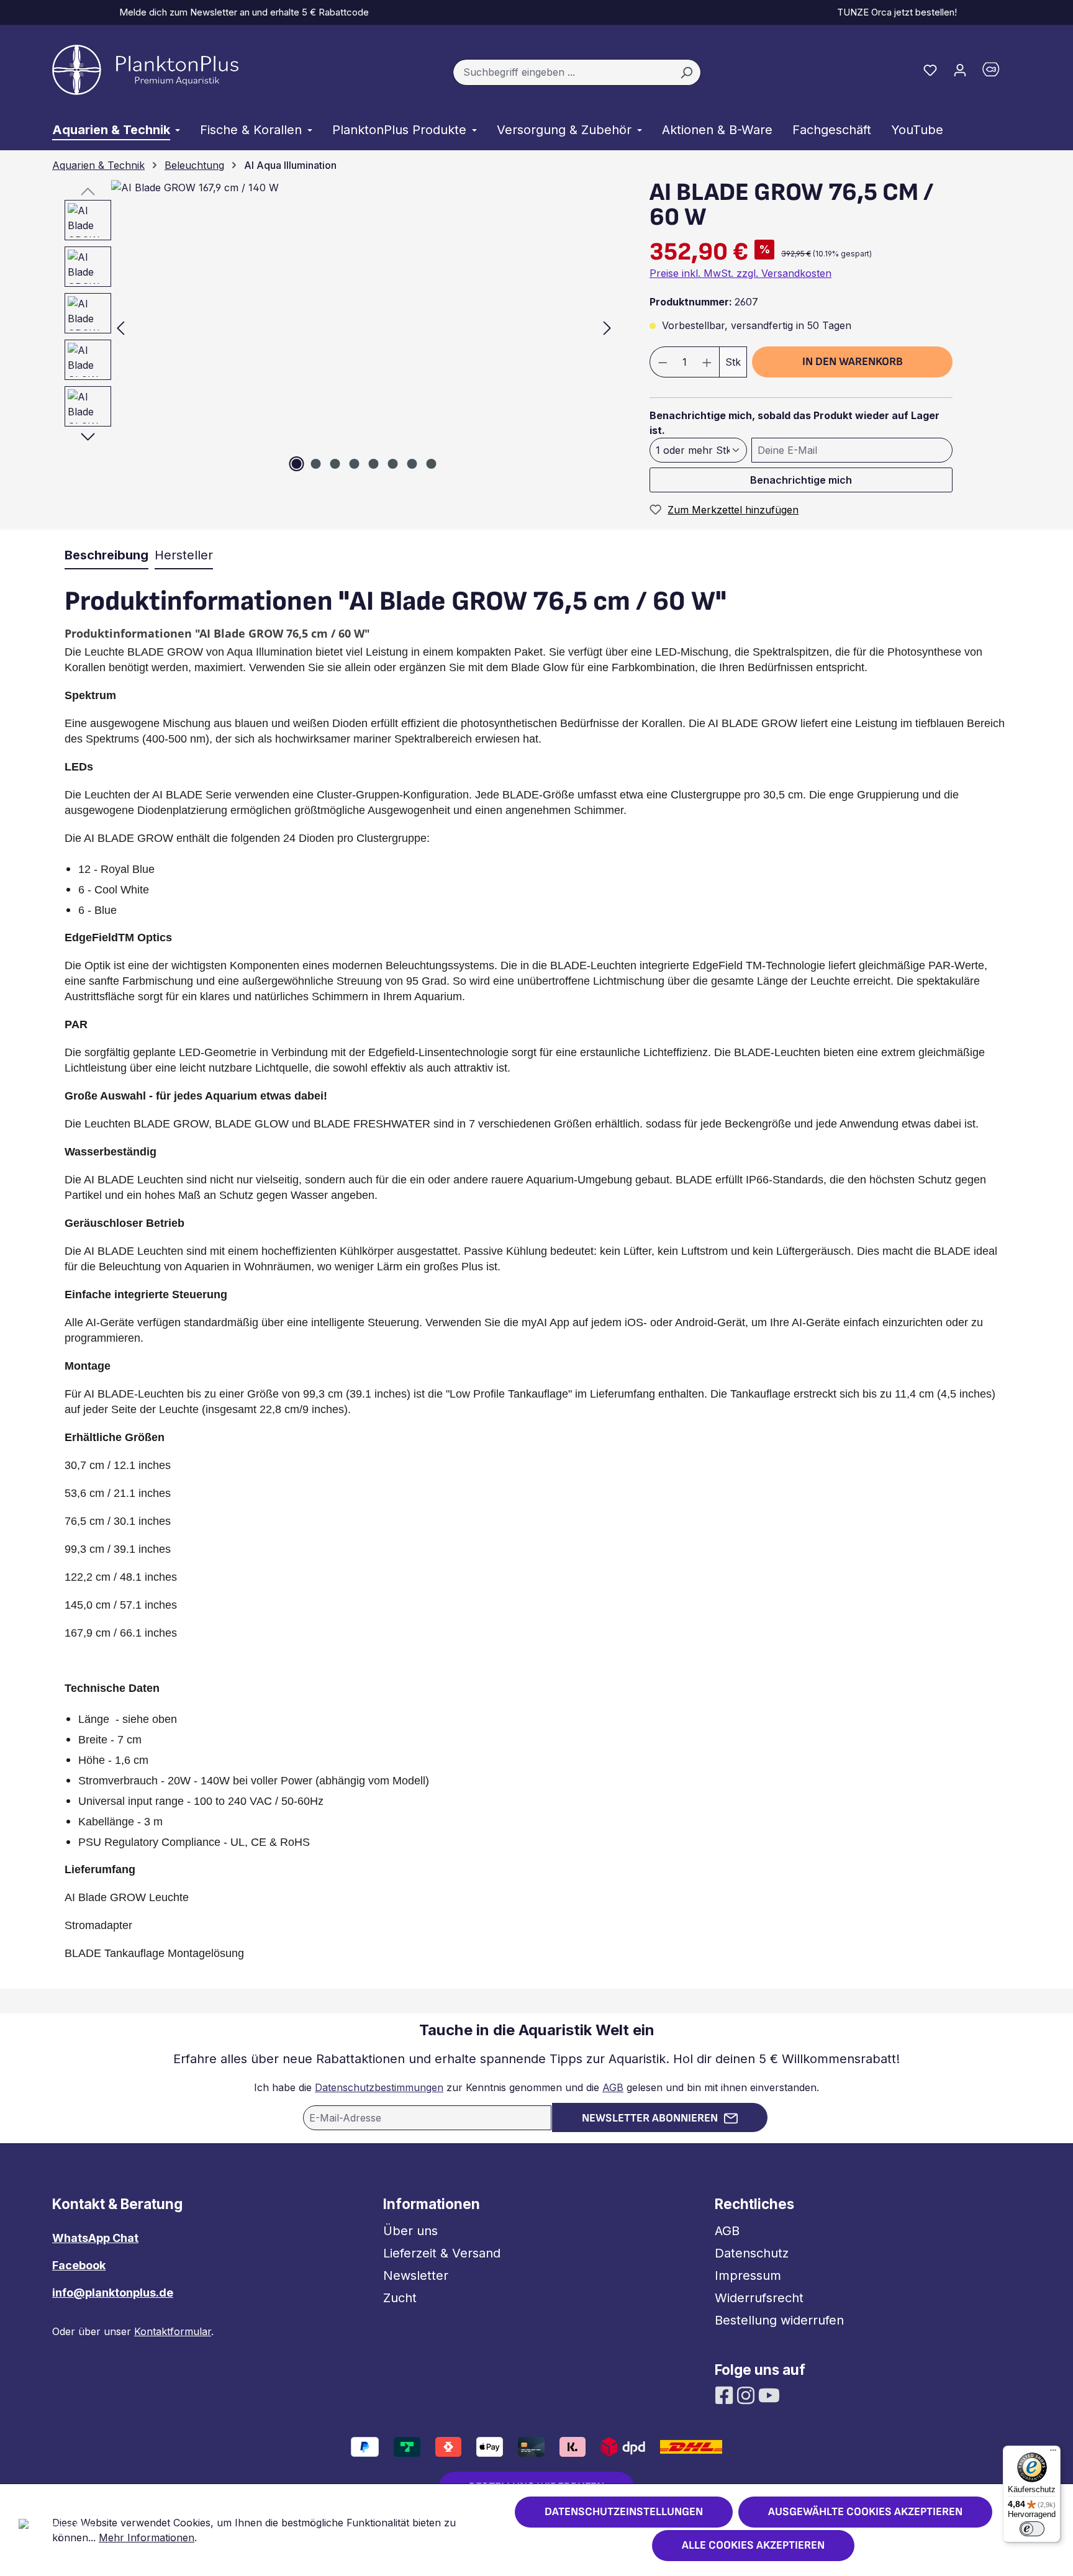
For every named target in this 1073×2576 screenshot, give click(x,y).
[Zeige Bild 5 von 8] (374, 464)
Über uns (410, 2231)
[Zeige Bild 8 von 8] (432, 464)
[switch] (1032, 2529)
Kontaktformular (173, 2331)
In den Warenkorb (853, 362)
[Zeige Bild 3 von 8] (335, 464)
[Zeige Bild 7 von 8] (412, 464)
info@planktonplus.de (113, 2293)
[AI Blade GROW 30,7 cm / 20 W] (364, 328)
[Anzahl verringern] (663, 362)
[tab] (106, 556)
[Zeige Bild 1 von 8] (297, 464)
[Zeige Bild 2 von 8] (316, 464)
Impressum (748, 2275)
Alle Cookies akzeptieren (753, 2545)
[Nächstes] (607, 328)
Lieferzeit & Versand (442, 2253)
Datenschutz (752, 2253)
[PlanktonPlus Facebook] (726, 2394)
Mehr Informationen (147, 2538)
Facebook (79, 2265)
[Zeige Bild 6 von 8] (393, 464)
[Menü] (1053, 2453)
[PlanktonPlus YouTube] (769, 2394)
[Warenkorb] (998, 72)
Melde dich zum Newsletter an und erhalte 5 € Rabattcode (242, 12)
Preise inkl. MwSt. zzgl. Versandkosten (740, 273)
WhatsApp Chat (95, 2238)
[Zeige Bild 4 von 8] (355, 464)
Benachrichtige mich (801, 480)
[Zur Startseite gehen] (145, 70)
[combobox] (563, 73)
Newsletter (416, 2275)
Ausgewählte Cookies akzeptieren (865, 2512)
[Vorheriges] (120, 328)
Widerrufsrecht (759, 2298)
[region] (335, 328)
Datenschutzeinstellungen (624, 2512)
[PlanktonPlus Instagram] (747, 2394)
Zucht (400, 2298)
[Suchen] (686, 73)
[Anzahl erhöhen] (707, 362)
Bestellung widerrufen (779, 2320)
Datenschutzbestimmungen (379, 2087)
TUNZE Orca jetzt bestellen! (894, 12)
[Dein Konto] (960, 70)
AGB (613, 2087)
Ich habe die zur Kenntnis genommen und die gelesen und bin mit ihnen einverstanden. (536, 2087)
